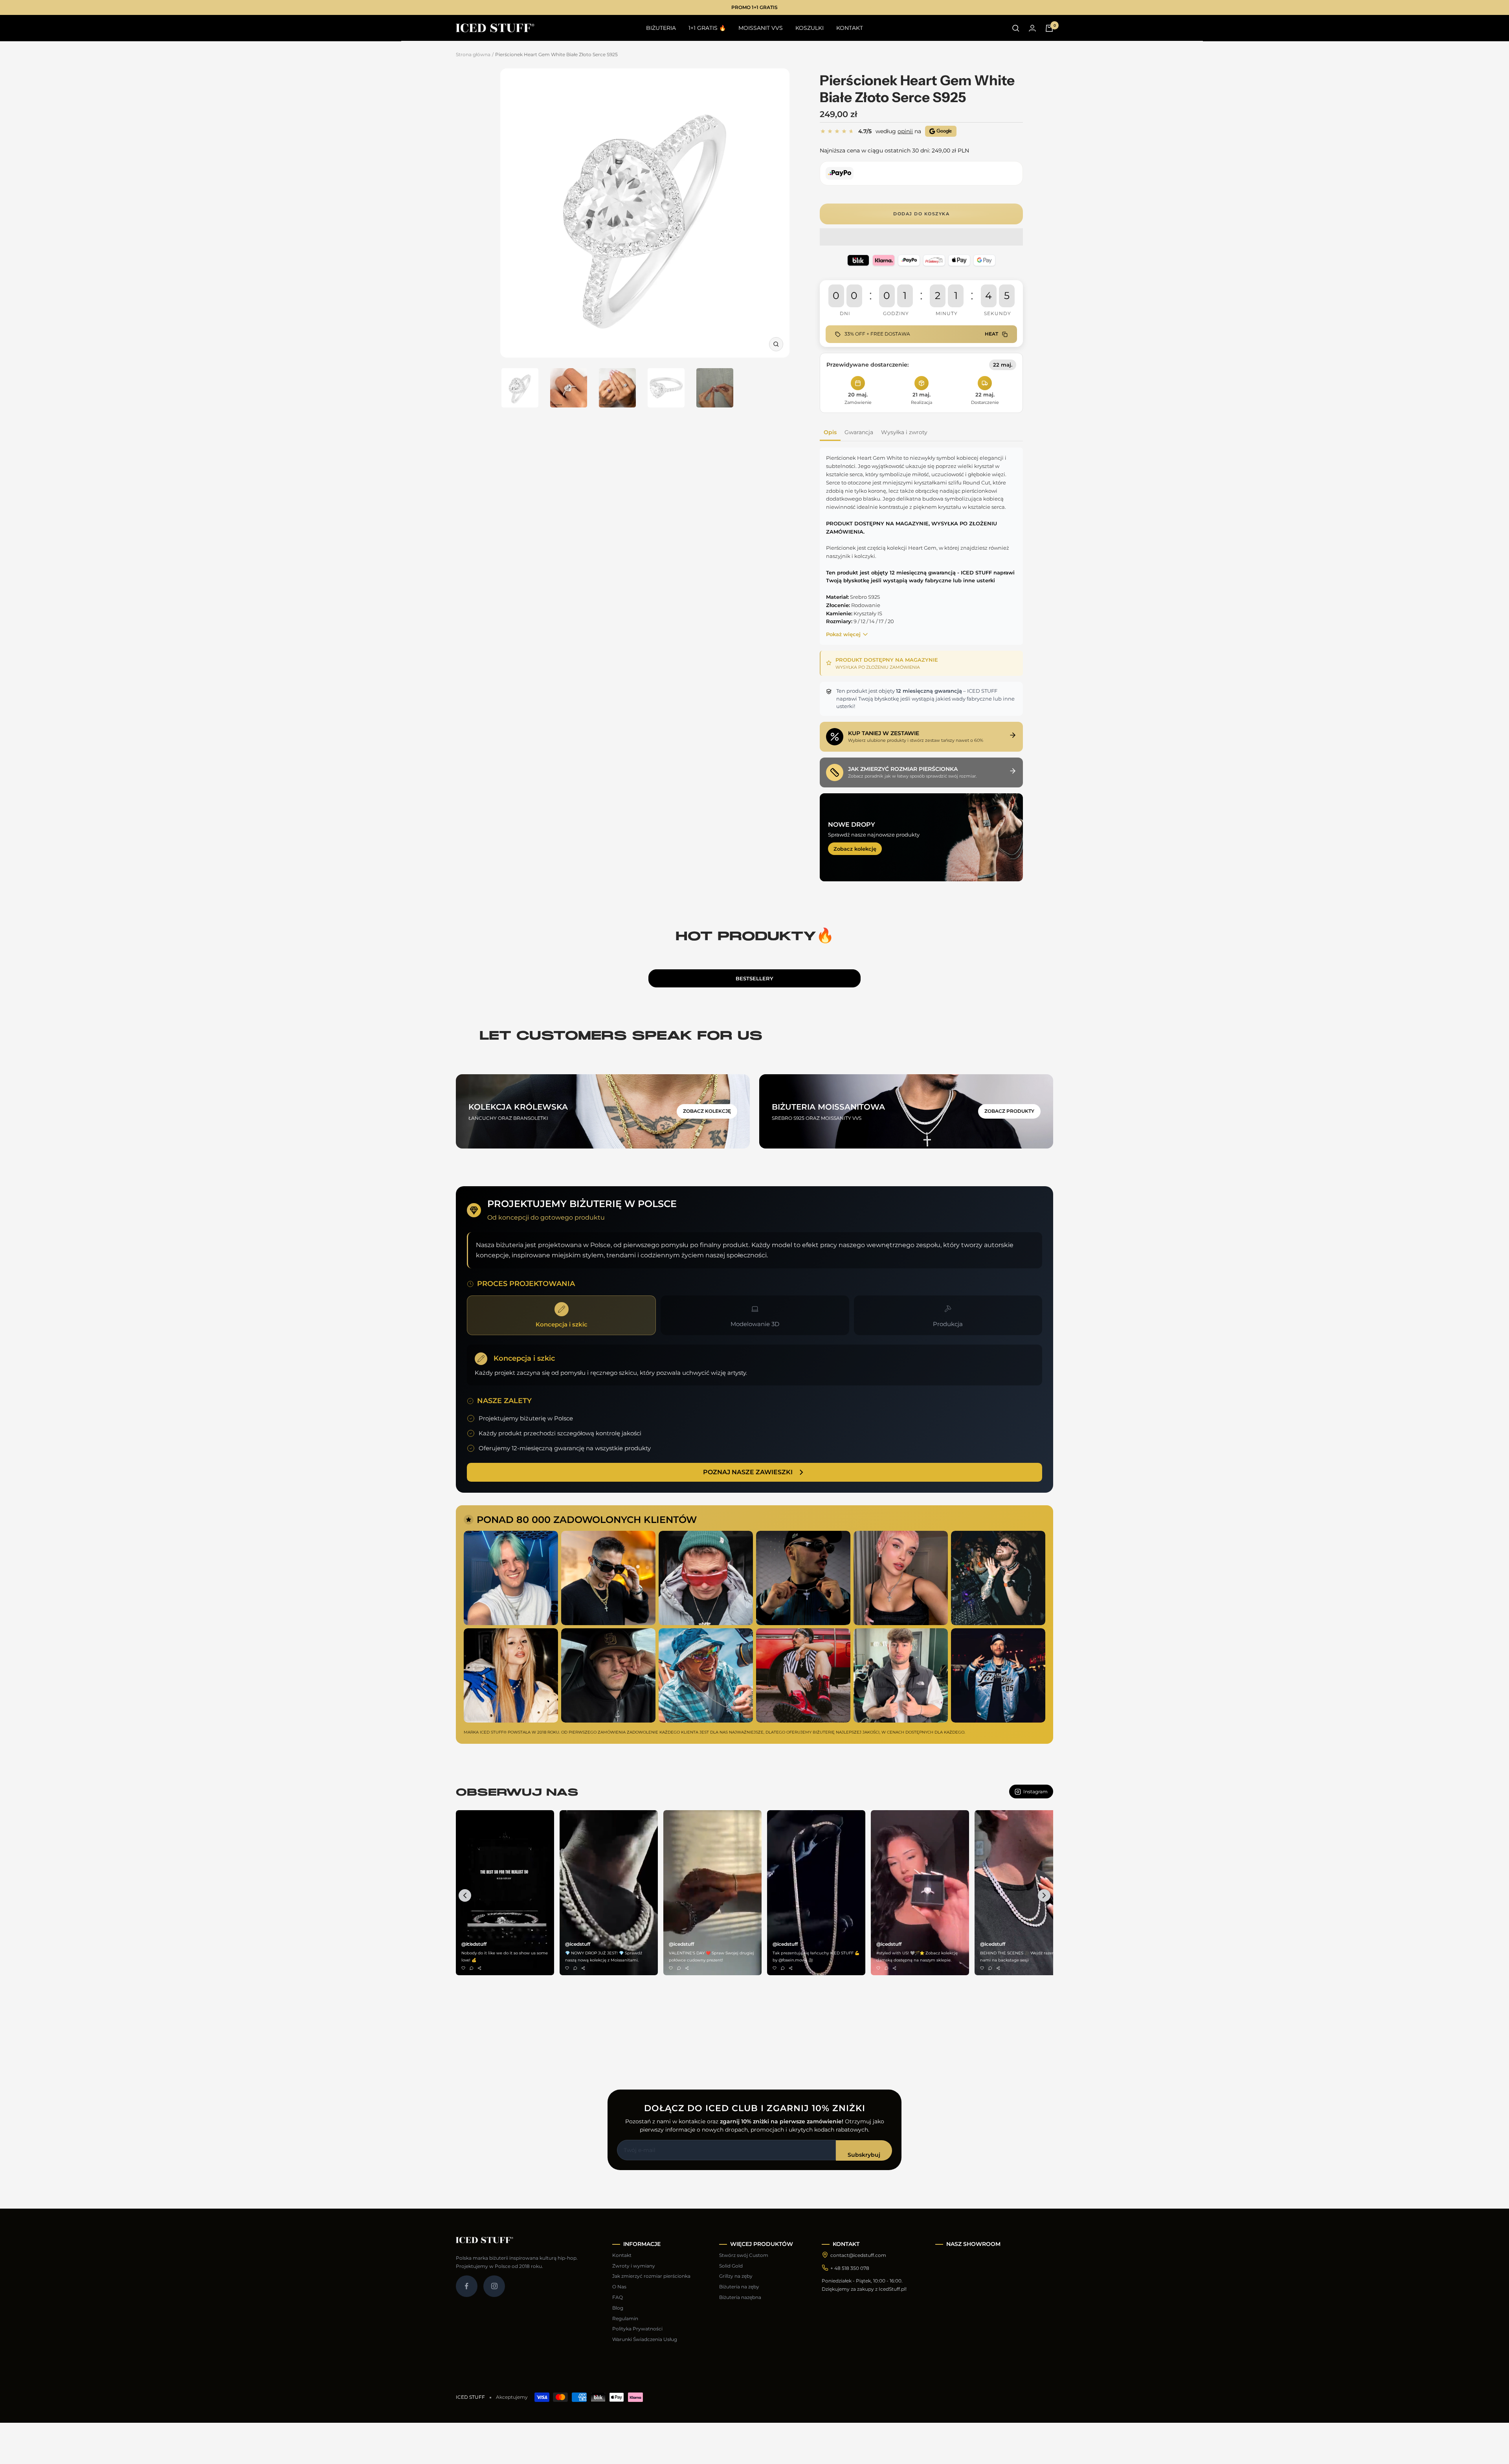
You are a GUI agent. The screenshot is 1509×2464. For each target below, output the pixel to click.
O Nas (619, 2287)
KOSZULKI (810, 28)
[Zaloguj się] (1032, 28)
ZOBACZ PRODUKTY (1009, 1111)
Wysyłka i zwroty (904, 432)
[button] (921, 238)
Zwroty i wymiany (634, 2266)
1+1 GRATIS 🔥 (707, 28)
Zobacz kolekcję (855, 849)
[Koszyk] (1049, 28)
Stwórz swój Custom (744, 2255)
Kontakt (622, 2255)
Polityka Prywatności (637, 2329)
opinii (905, 131)
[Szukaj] (1016, 28)
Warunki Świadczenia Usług (645, 2339)
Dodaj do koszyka (921, 214)
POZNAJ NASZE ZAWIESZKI (748, 1472)
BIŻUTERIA (661, 28)
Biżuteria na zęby (739, 2287)
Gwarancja (859, 432)
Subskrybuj (864, 2155)
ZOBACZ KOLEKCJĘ (707, 1111)
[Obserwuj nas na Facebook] (467, 2286)
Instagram (1035, 1792)
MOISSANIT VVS (761, 28)
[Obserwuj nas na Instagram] (494, 2286)
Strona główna (473, 54)
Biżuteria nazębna (740, 2297)
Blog (618, 2308)
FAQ (618, 2297)
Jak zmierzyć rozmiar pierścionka (651, 2276)
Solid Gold (731, 2266)
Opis (830, 432)
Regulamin (625, 2318)
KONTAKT (850, 28)
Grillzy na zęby (736, 2276)
